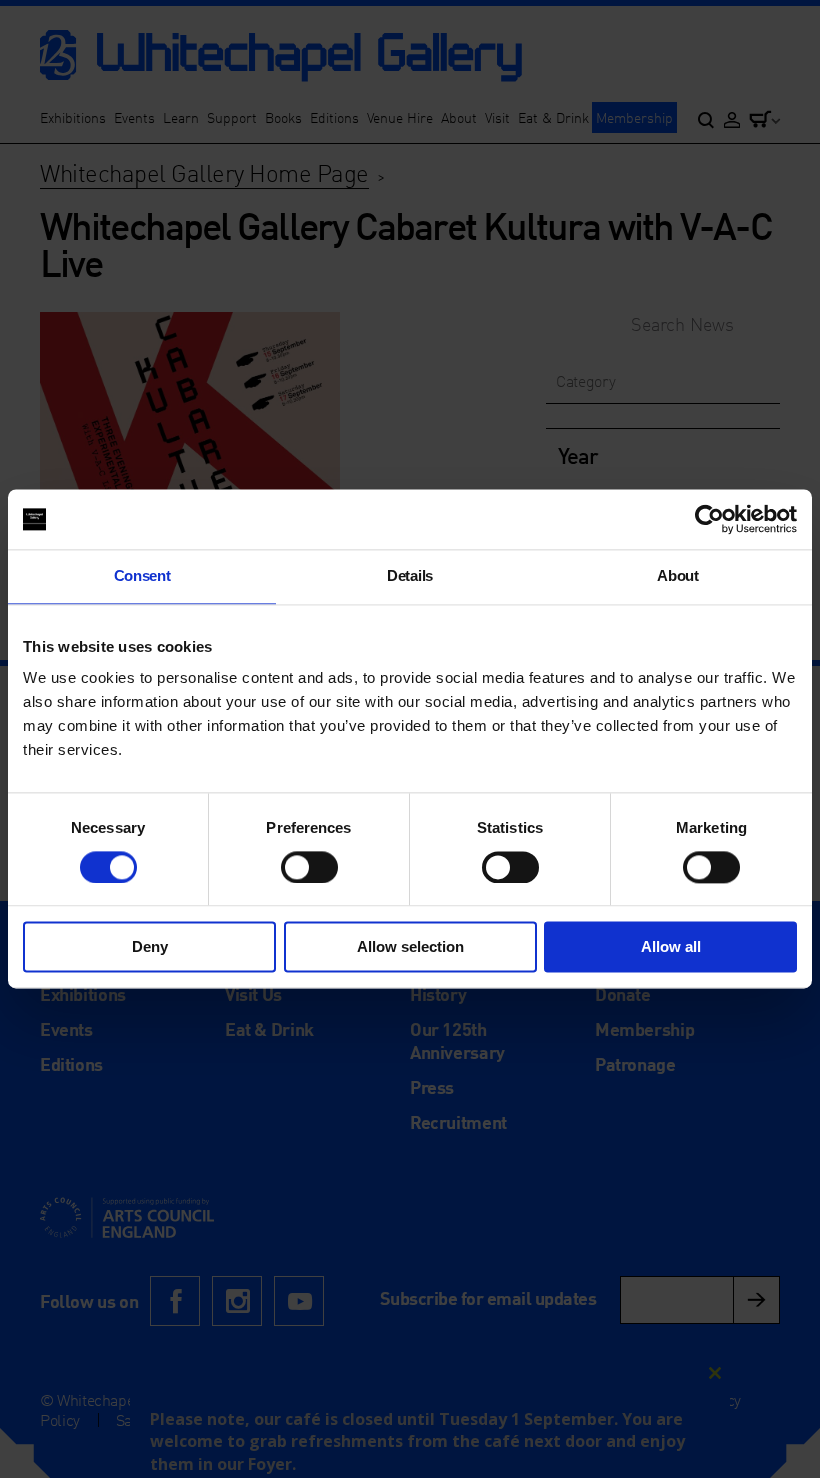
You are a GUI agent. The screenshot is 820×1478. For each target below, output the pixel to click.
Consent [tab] (142, 575)
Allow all (671, 947)
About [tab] (677, 575)
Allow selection (410, 947)
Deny (150, 947)
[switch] (309, 867)
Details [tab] (410, 575)
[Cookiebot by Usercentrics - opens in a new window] (709, 519)
